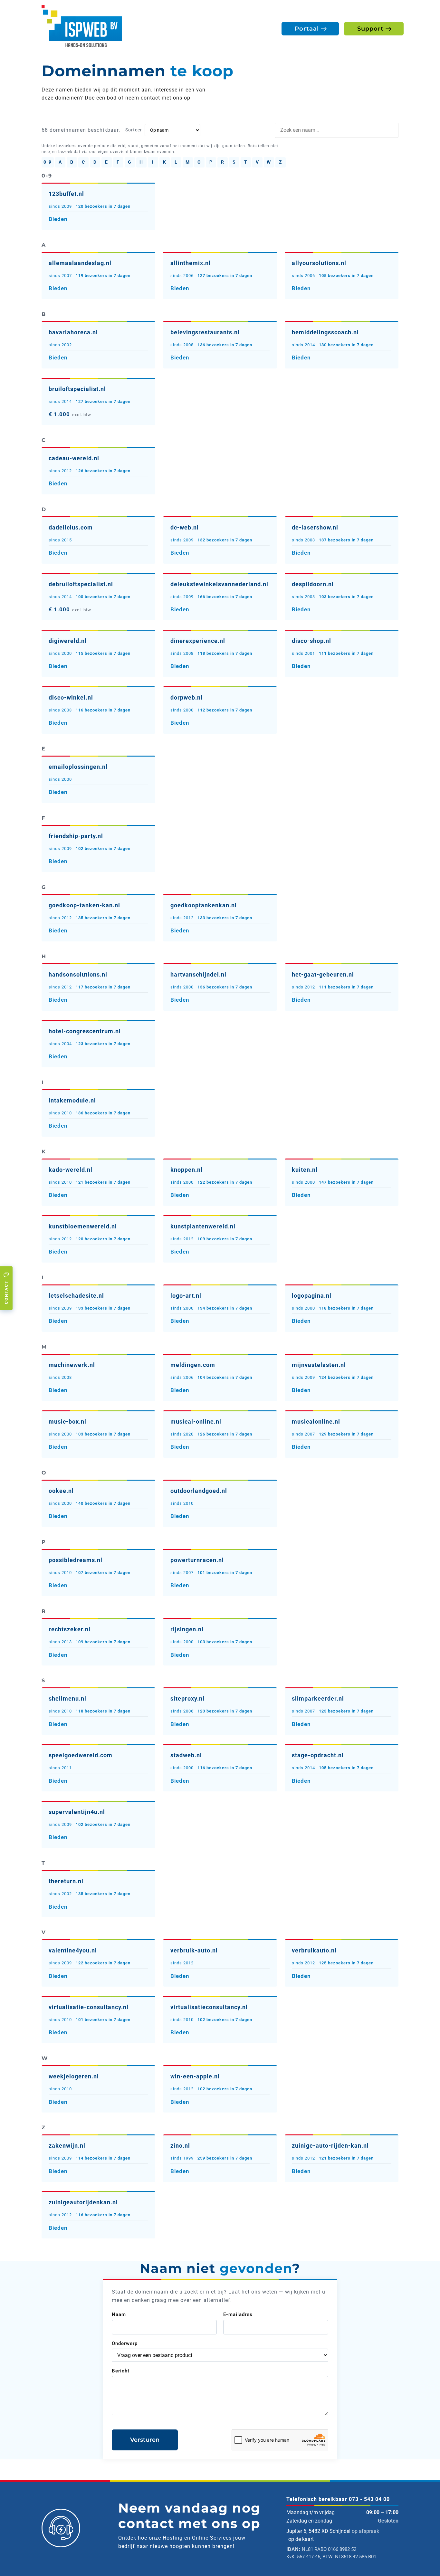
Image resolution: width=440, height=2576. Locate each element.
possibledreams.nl (76, 1560)
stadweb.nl (186, 1755)
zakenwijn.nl (67, 2146)
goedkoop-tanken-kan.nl (84, 905)
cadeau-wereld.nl (74, 458)
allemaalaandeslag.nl (80, 263)
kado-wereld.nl (71, 1170)
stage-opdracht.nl (318, 1755)
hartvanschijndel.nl (198, 974)
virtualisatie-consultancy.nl (89, 2007)
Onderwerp (125, 2343)
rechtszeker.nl (70, 1629)
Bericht (121, 2371)
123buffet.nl (66, 194)
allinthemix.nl (191, 263)
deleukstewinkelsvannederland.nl (219, 584)
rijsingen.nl (187, 1629)
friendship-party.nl (76, 836)
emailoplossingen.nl (78, 767)
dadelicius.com (71, 527)
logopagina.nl (312, 1296)
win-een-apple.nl (195, 2076)
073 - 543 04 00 (369, 2499)
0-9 (48, 162)
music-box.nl (67, 1422)
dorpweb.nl (187, 697)
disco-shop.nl (311, 641)
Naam (119, 2314)
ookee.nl (61, 1491)
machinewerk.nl (72, 1365)
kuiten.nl (305, 1170)
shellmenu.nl (67, 1698)
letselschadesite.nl (76, 1296)
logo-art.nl (186, 1296)
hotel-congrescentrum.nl (85, 1031)
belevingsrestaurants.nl (205, 332)
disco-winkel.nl (71, 697)
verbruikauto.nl (314, 1950)
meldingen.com (193, 1365)
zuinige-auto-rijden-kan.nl (330, 2146)
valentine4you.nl (73, 1950)
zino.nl (180, 2146)
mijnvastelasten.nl (319, 1365)
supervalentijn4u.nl (77, 1812)
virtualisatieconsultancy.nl (209, 2007)
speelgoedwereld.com (81, 1755)
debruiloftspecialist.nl (81, 584)
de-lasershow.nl (315, 527)
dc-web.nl (185, 527)
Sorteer (134, 130)
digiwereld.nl (68, 641)
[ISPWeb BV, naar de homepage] (82, 26)
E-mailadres (238, 2314)
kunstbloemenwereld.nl (83, 1226)
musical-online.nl (196, 1422)
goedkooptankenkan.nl (204, 905)
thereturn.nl (66, 1881)
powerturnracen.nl (197, 1560)
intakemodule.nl (72, 1100)
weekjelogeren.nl (74, 2076)
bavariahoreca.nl (73, 332)
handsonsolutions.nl (78, 974)
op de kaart (301, 2539)
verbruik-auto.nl (194, 1950)
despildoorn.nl (313, 584)
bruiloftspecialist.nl (77, 389)
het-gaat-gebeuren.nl (323, 974)
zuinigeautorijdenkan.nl (83, 2202)
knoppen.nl (187, 1170)
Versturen (145, 2440)
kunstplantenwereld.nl (203, 1226)
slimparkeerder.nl (318, 1698)
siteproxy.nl (187, 1698)
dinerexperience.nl (198, 641)
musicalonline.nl (316, 1422)
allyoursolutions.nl (319, 263)
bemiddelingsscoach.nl (325, 332)
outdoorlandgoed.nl (199, 1491)
